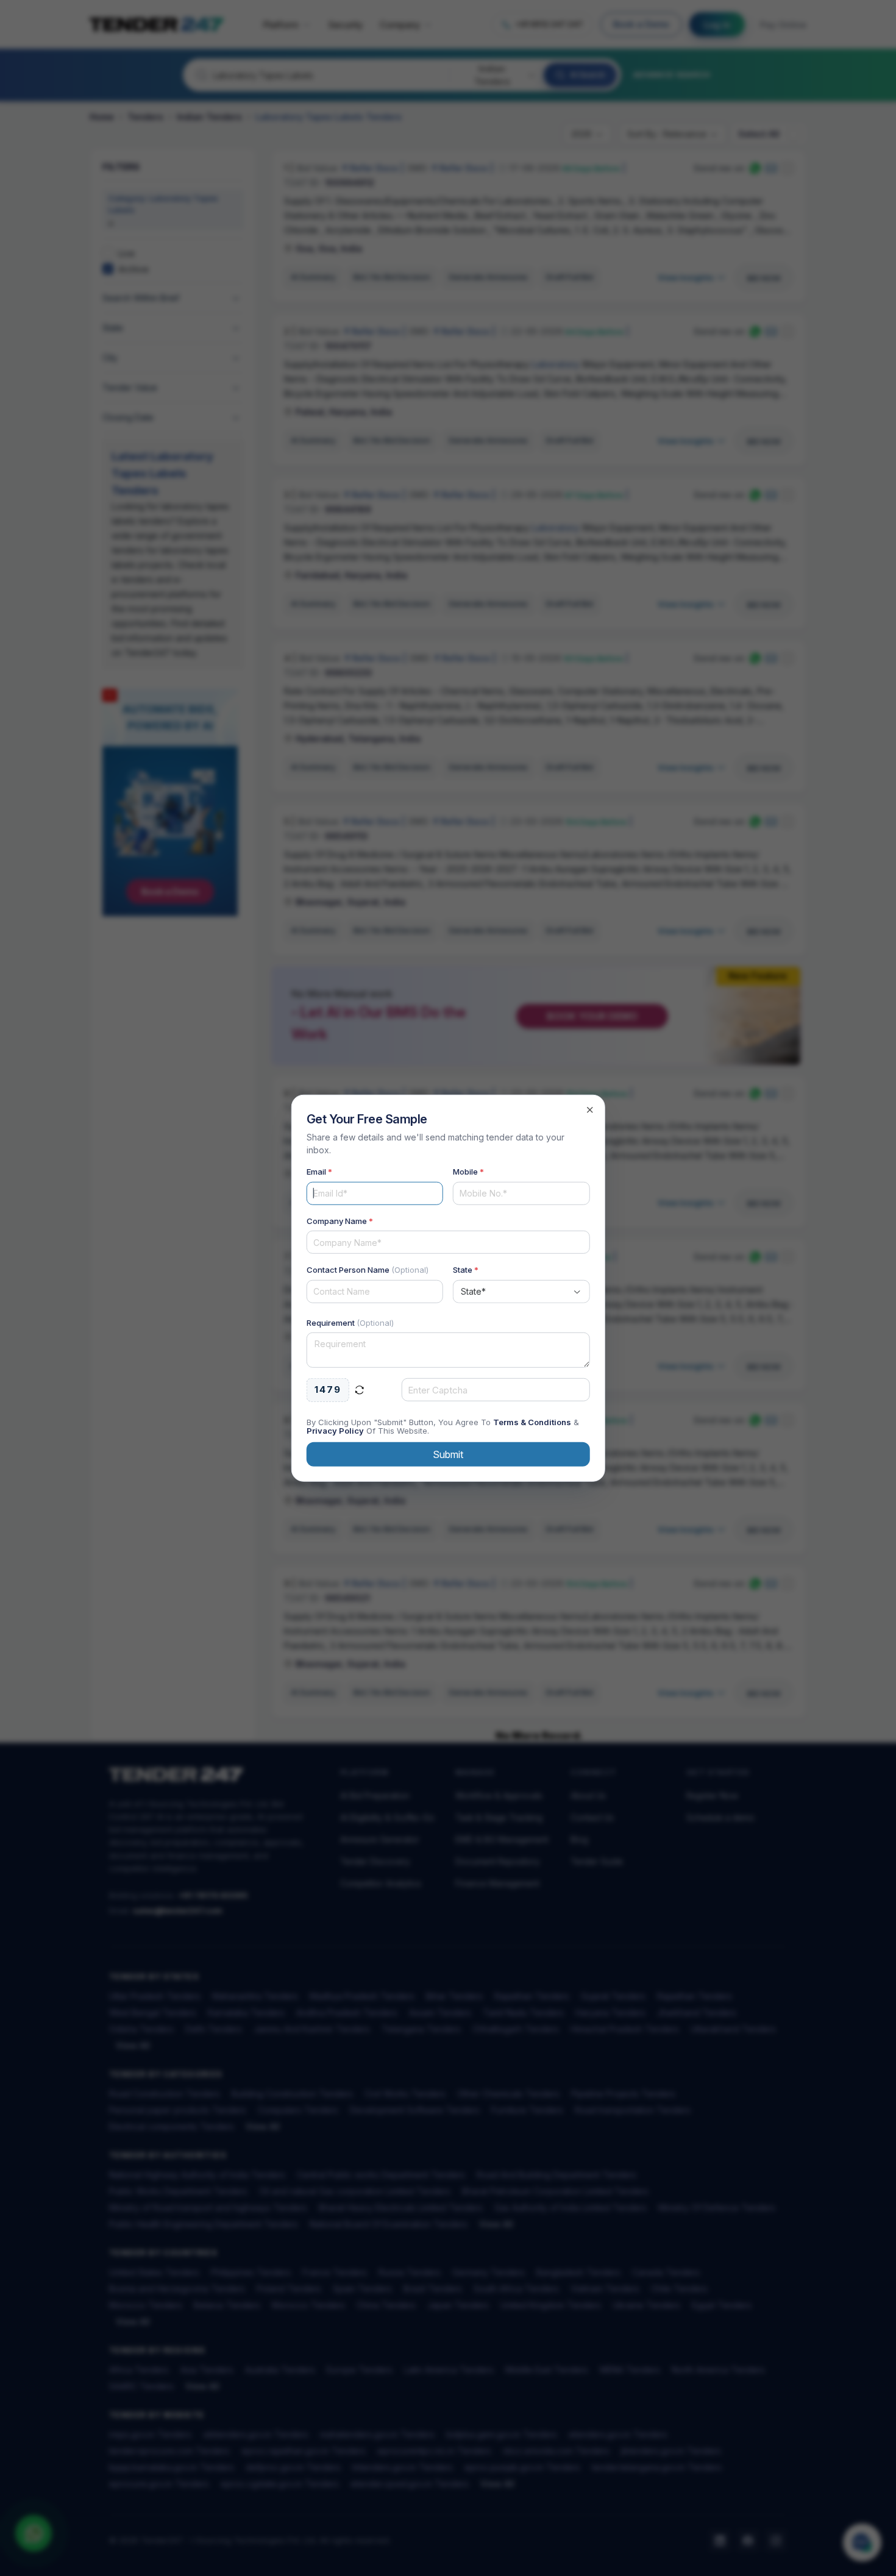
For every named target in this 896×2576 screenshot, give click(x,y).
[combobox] (521, 1291)
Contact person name (368, 1270)
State (466, 1270)
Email (319, 1172)
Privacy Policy (335, 1430)
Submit (448, 1454)
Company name (340, 1220)
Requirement (350, 1322)
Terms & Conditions (532, 1421)
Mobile (468, 1172)
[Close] (589, 1110)
